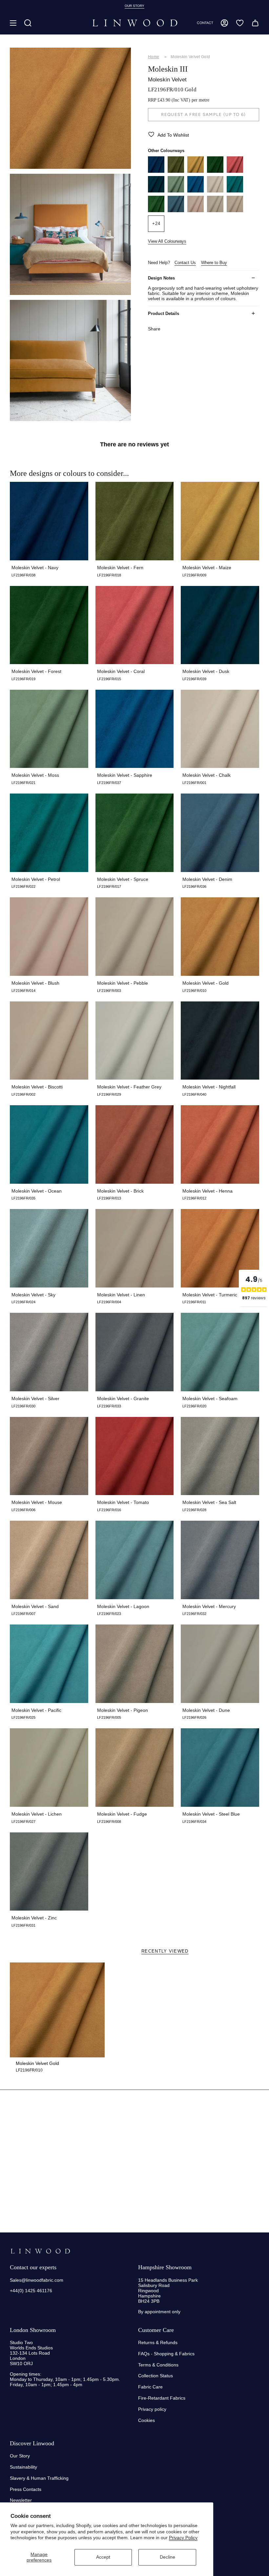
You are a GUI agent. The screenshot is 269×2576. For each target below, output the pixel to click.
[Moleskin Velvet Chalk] (215, 191)
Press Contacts (26, 2489)
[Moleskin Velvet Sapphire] (196, 191)
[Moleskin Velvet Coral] (235, 171)
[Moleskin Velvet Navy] (156, 171)
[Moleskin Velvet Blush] (196, 211)
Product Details (164, 314)
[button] (28, 23)
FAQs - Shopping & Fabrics (166, 2354)
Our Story (20, 2456)
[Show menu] (13, 23)
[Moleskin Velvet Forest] (215, 171)
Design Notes (161, 278)
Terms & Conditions (158, 2365)
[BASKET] (255, 23)
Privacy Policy (183, 2538)
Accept (103, 2557)
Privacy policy (152, 2409)
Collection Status (155, 2376)
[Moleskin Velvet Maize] (196, 171)
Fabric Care (150, 2387)
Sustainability (23, 2467)
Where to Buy (214, 263)
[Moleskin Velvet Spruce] (156, 211)
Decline (167, 2557)
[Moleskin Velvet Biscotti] (235, 211)
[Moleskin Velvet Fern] (176, 171)
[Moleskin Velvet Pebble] (215, 211)
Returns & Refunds (158, 2342)
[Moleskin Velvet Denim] (176, 211)
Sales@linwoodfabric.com (37, 2280)
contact (205, 23)
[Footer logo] (40, 2251)
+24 (156, 224)
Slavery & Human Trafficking (39, 2478)
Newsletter (21, 2500)
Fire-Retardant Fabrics (162, 2398)
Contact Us (185, 263)
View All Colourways (167, 241)
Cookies (146, 2420)
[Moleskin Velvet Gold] (57, 2010)
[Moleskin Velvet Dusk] (156, 191)
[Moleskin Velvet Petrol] (235, 191)
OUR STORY (134, 6)
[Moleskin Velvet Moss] (176, 191)
